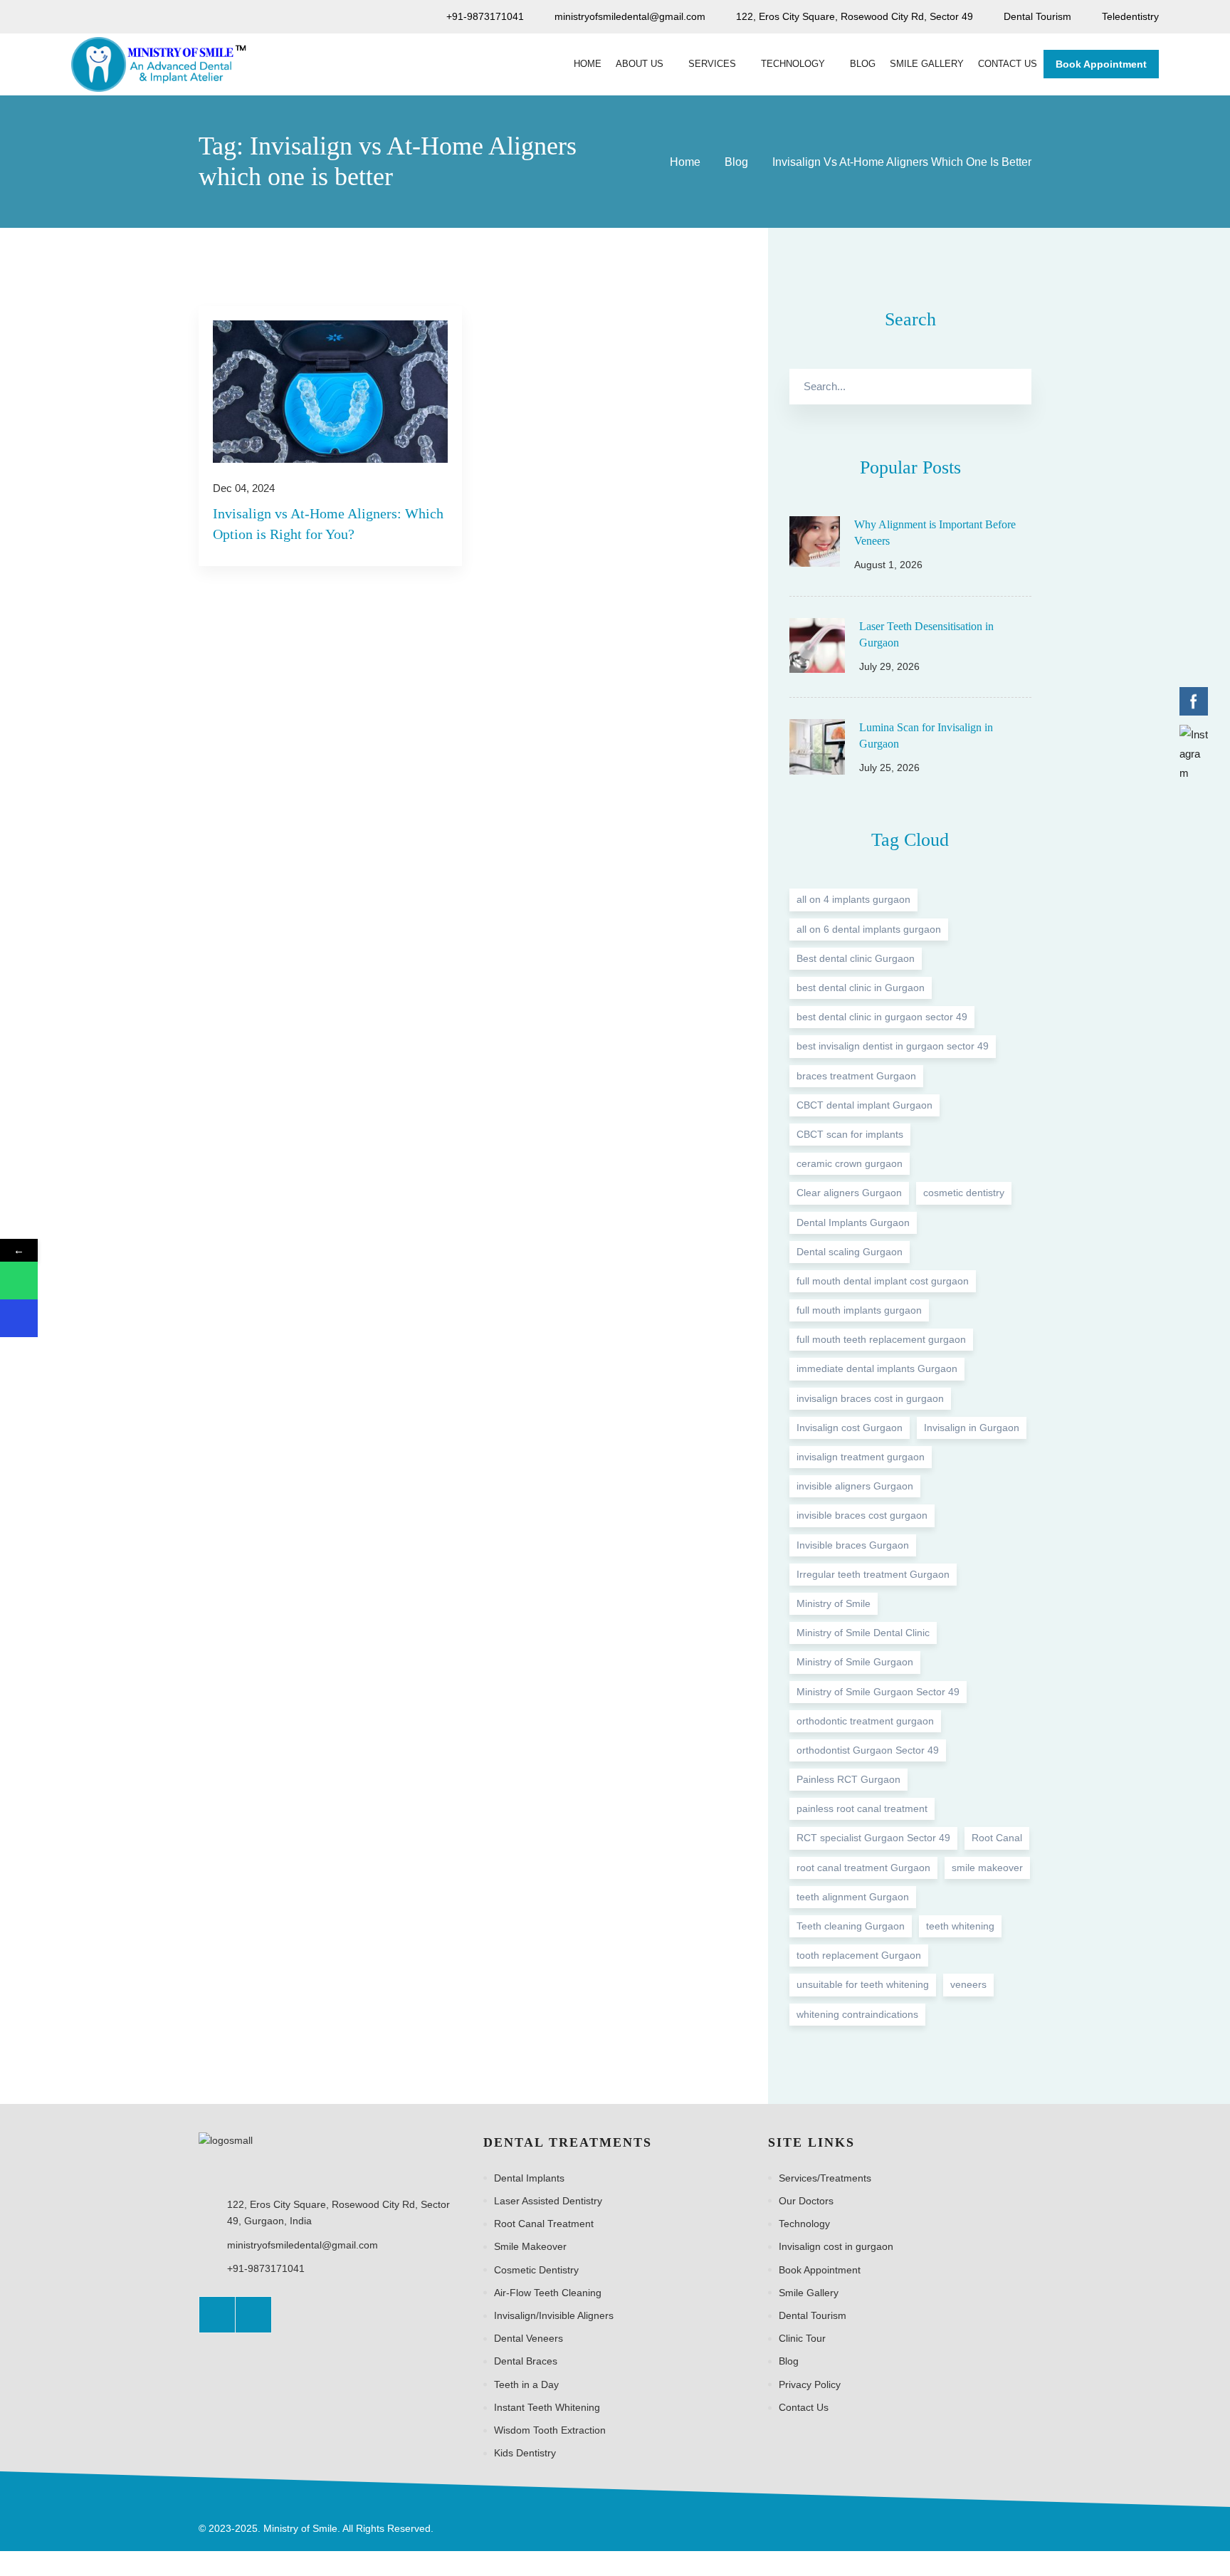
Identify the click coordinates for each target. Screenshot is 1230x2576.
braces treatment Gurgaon (856, 1076)
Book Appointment (1101, 64)
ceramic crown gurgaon (850, 1163)
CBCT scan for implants (850, 1134)
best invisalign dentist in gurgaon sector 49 (893, 1046)
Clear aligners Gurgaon (849, 1193)
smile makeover (987, 1868)
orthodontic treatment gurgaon (865, 1721)
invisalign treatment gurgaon (861, 1457)
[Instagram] (253, 2315)
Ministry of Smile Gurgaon (855, 1662)
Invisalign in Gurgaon (972, 1428)
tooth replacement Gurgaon (859, 1955)
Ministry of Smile (834, 1603)
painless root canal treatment (862, 1808)
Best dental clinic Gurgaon (856, 958)
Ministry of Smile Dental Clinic (863, 1633)
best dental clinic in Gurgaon (861, 988)
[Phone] (19, 1318)
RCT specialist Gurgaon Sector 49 (873, 1838)
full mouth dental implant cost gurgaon (883, 1281)
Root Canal (997, 1838)
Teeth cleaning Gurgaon (851, 1926)
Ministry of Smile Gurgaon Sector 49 (878, 1692)
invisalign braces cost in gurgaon (870, 1398)
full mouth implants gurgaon (859, 1310)
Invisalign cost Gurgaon (850, 1428)
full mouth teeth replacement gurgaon (881, 1339)
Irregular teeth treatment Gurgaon (873, 1574)
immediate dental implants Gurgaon (877, 1369)
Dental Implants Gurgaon (853, 1222)
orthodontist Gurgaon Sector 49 (868, 1750)
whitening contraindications (857, 2014)
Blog (736, 162)
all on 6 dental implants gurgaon (869, 929)
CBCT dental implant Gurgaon (864, 1105)
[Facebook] (217, 2315)
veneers (968, 1984)
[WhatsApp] (19, 1281)
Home (685, 162)
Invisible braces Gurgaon (853, 1545)
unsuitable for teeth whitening (863, 1984)
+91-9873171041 (266, 2268)
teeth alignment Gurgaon (853, 1897)
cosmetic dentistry (964, 1193)
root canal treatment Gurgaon (863, 1868)
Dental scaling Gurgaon (850, 1252)
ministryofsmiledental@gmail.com (303, 2245)
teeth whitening (960, 1926)
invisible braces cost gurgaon (862, 1515)
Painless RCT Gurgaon (848, 1779)
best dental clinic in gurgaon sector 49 (882, 1017)
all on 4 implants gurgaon (853, 900)
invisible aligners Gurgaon (855, 1486)
